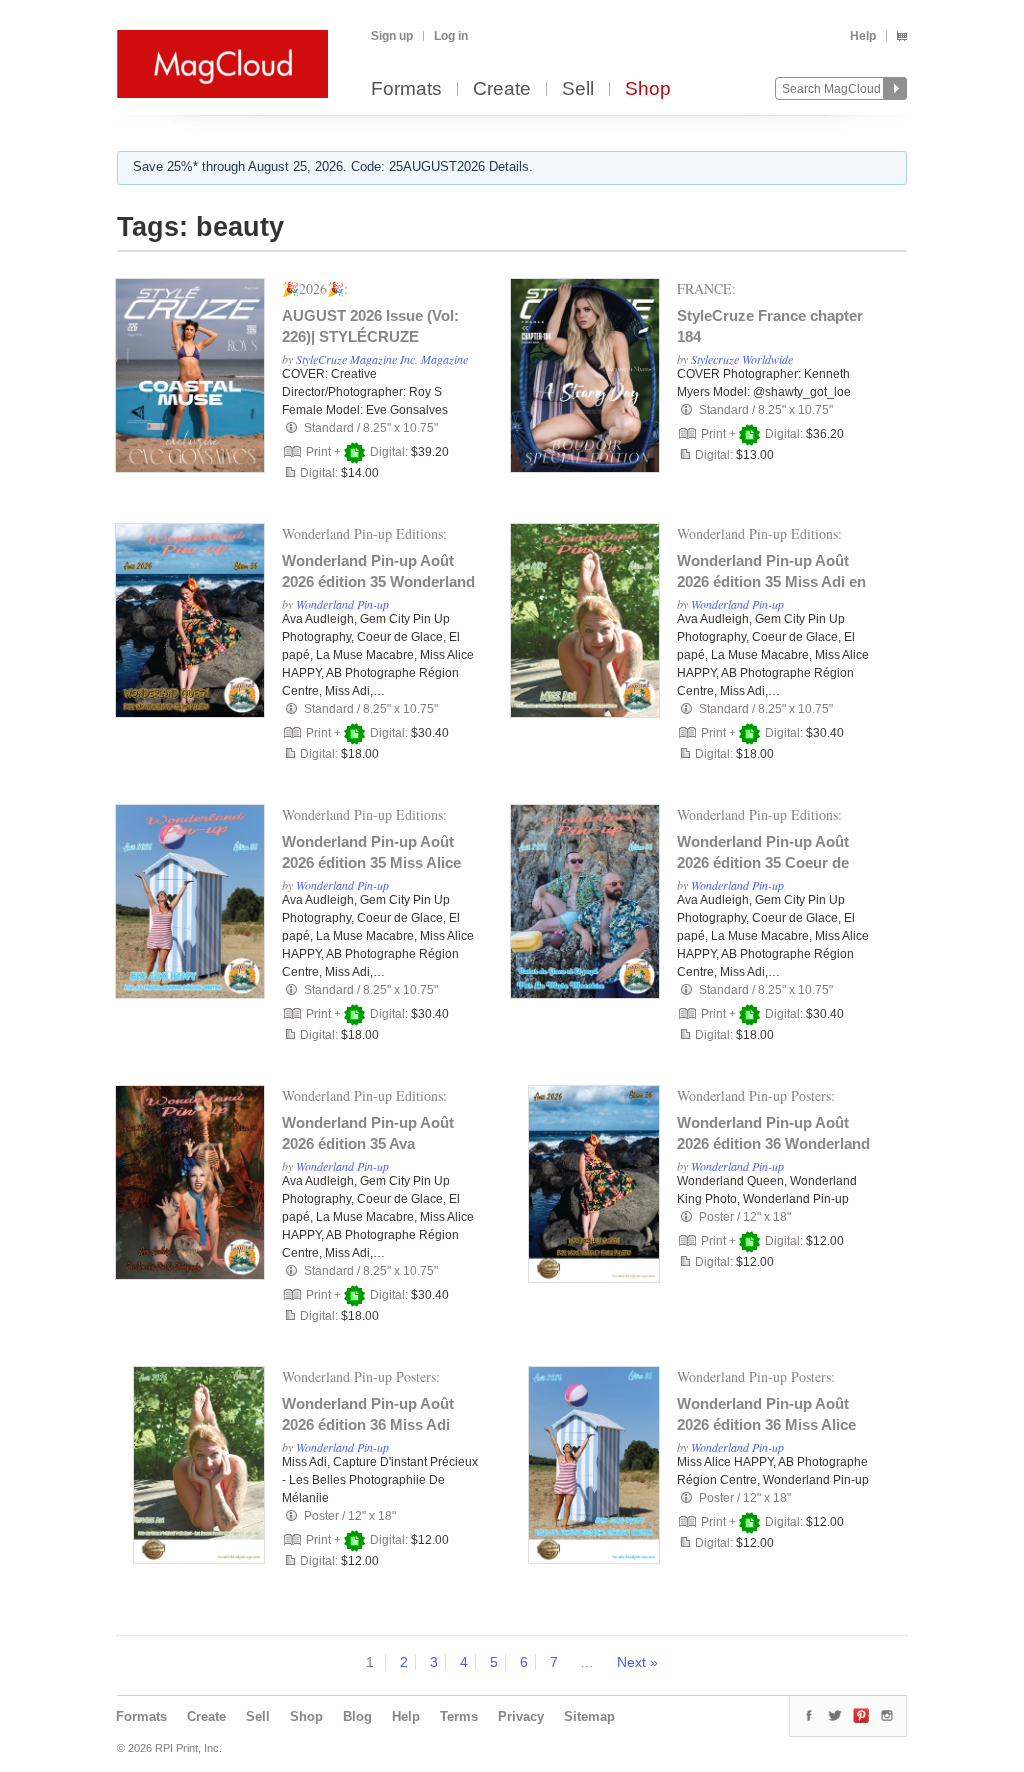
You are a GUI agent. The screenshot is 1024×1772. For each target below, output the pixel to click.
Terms (459, 1716)
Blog (357, 1716)
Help (863, 36)
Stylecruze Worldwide (742, 359)
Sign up (392, 36)
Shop (648, 89)
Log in (451, 36)
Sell (578, 89)
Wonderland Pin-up (342, 604)
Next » (637, 1662)
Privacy (521, 1716)
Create (502, 89)
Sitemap (589, 1716)
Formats (406, 89)
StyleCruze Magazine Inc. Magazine (382, 359)
